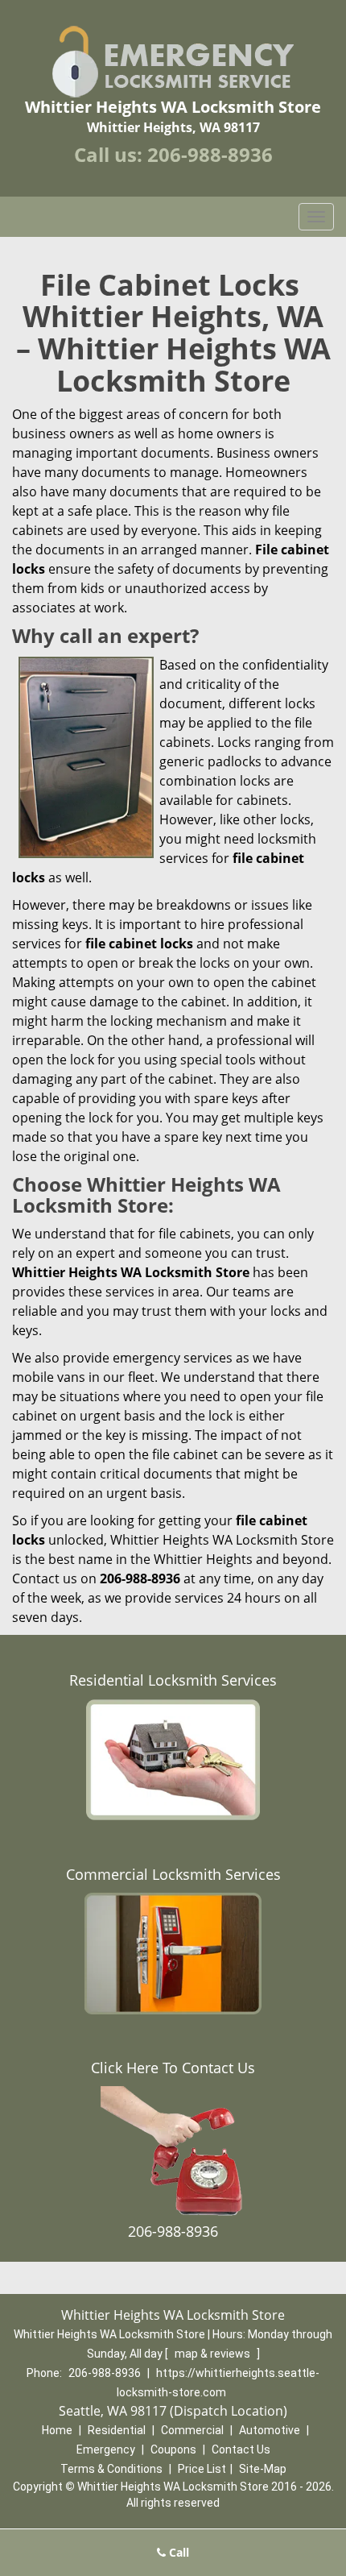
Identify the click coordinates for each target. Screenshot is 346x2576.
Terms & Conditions (111, 2469)
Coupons (173, 2449)
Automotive (270, 2430)
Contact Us (241, 2449)
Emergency (106, 2449)
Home (57, 2430)
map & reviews (214, 2354)
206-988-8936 (210, 154)
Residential (117, 2430)
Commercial (192, 2430)
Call (177, 2552)
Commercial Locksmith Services (173, 1874)
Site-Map (263, 2469)
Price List (202, 2469)
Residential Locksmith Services (173, 1680)
